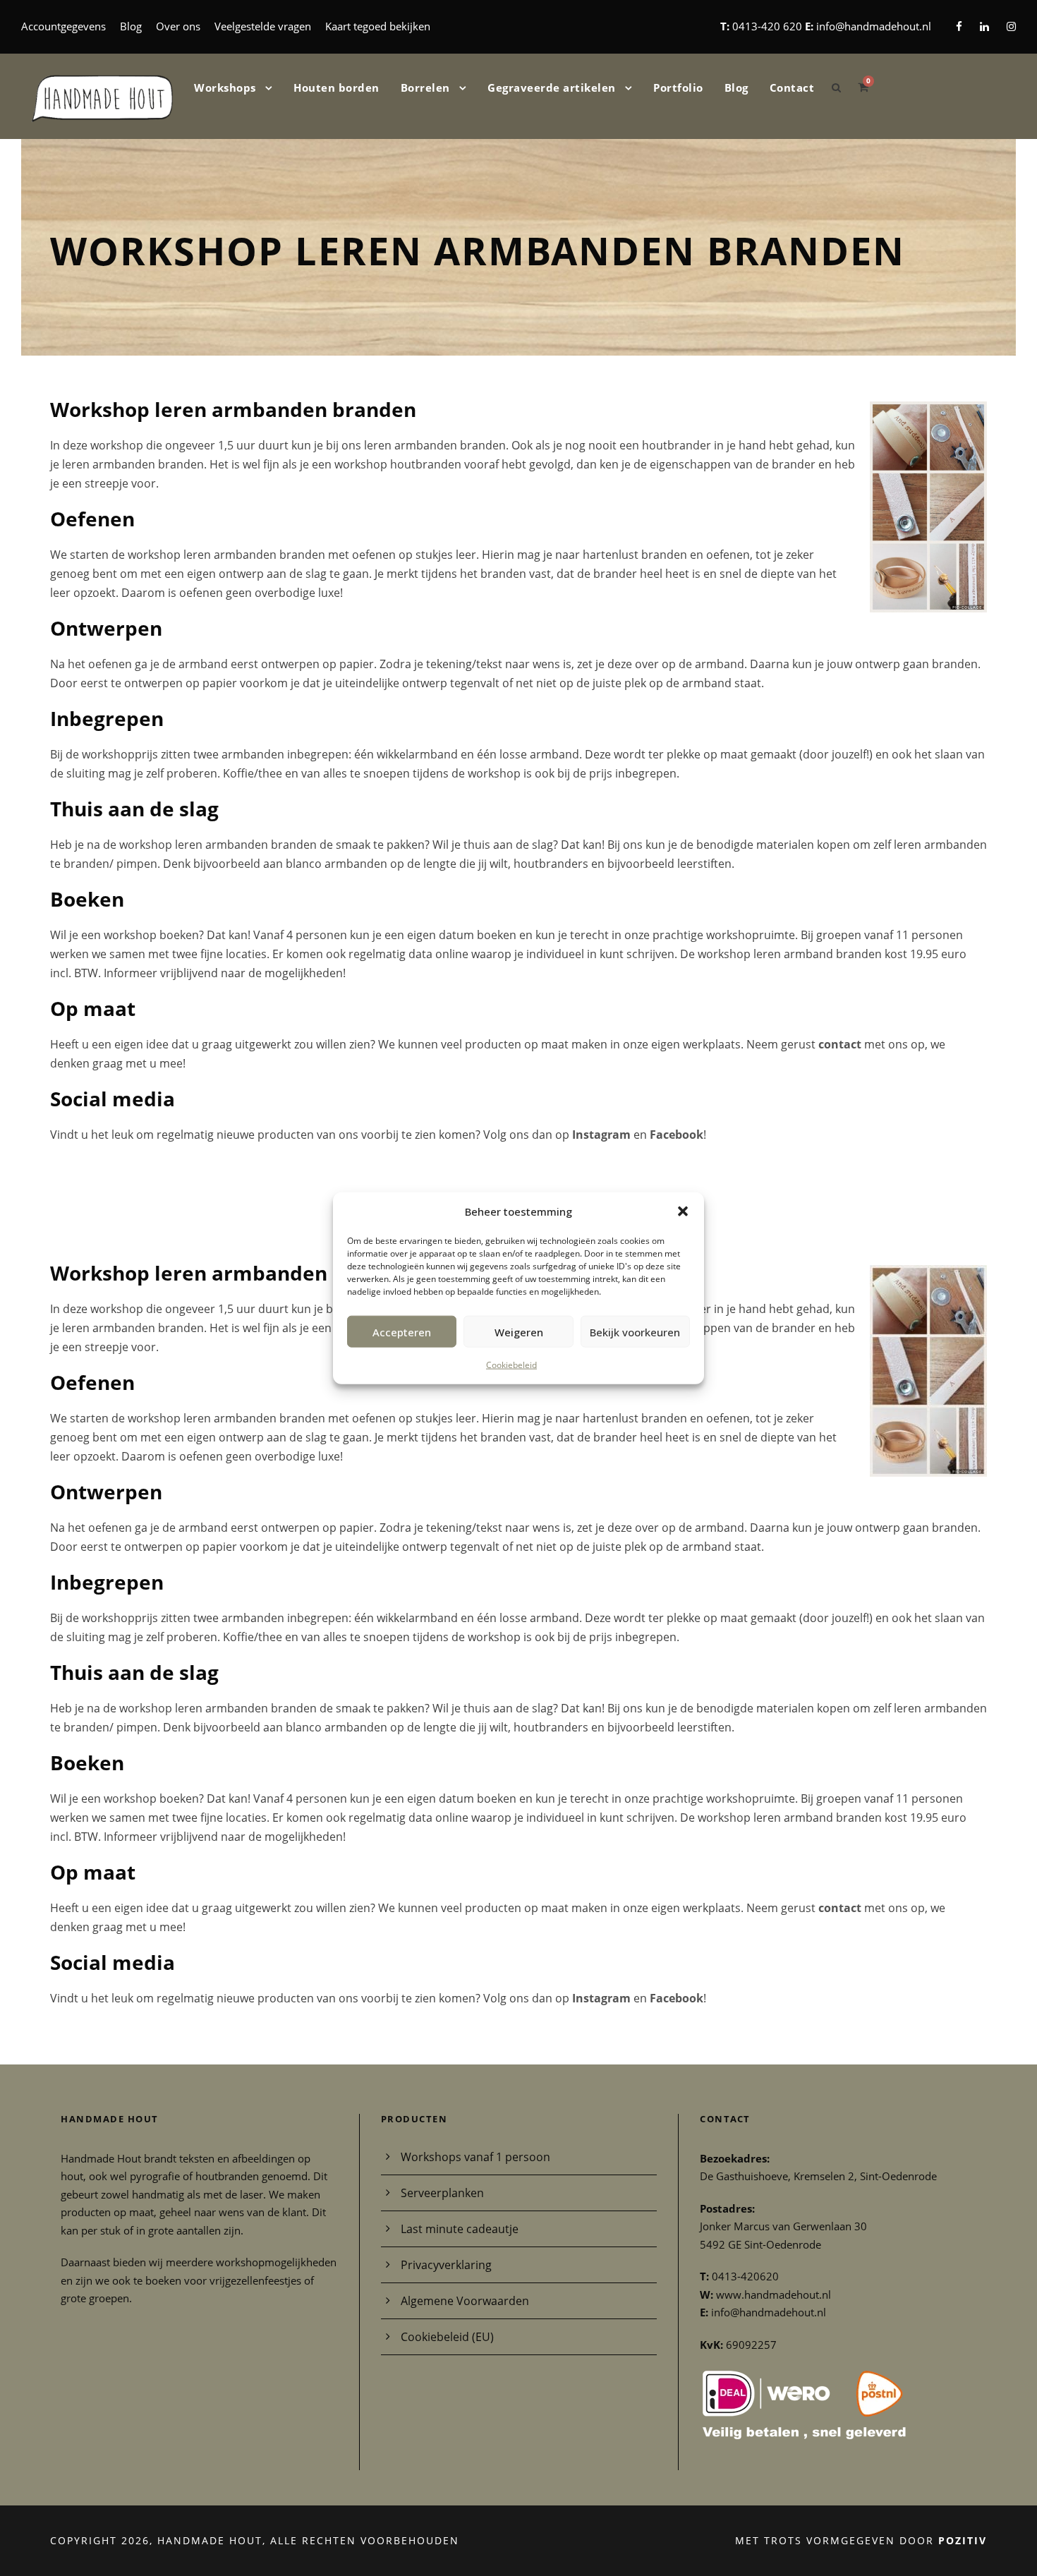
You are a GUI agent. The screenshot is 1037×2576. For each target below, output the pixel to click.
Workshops (225, 87)
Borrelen (425, 87)
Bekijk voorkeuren (635, 1331)
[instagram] (1011, 26)
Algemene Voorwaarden (465, 2301)
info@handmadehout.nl (874, 26)
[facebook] (959, 26)
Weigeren (519, 1331)
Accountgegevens (63, 26)
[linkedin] (984, 26)
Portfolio (678, 87)
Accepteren (402, 1331)
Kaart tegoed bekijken (378, 26)
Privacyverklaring (446, 2265)
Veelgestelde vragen (263, 26)
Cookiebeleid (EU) (447, 2337)
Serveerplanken (442, 2193)
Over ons (178, 26)
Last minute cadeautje (460, 2229)
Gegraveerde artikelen (552, 87)
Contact (792, 87)
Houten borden (336, 87)
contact (840, 1044)
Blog (131, 26)
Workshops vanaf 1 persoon (475, 2157)
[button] (683, 1211)
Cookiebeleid (511, 1365)
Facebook (677, 1135)
